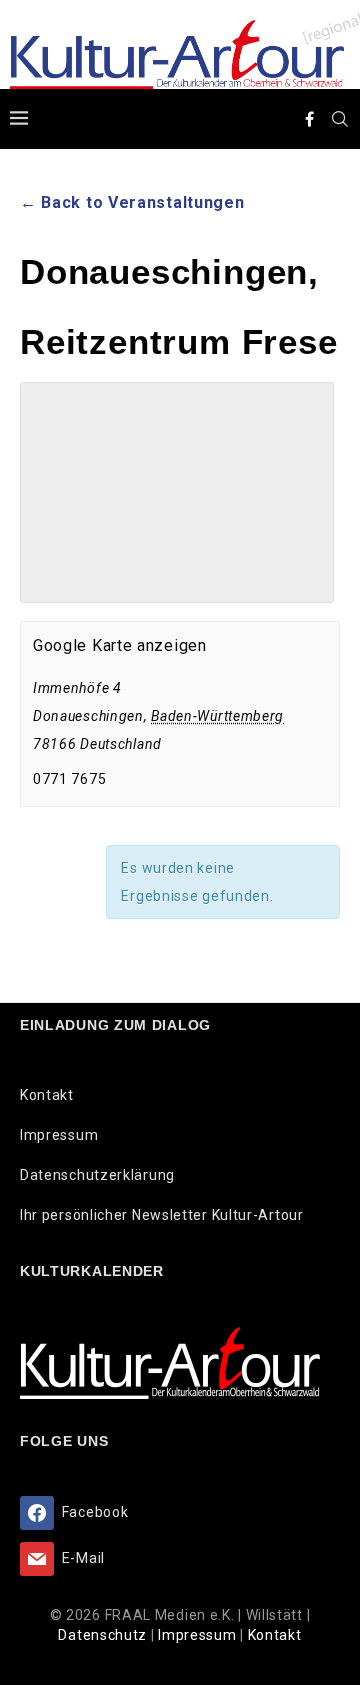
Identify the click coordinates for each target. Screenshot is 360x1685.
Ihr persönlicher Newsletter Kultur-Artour (162, 1215)
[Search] (340, 119)
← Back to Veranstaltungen (132, 202)
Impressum (59, 1135)
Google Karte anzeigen (120, 645)
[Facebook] (310, 119)
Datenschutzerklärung (97, 1175)
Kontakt (47, 1095)
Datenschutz (104, 1635)
